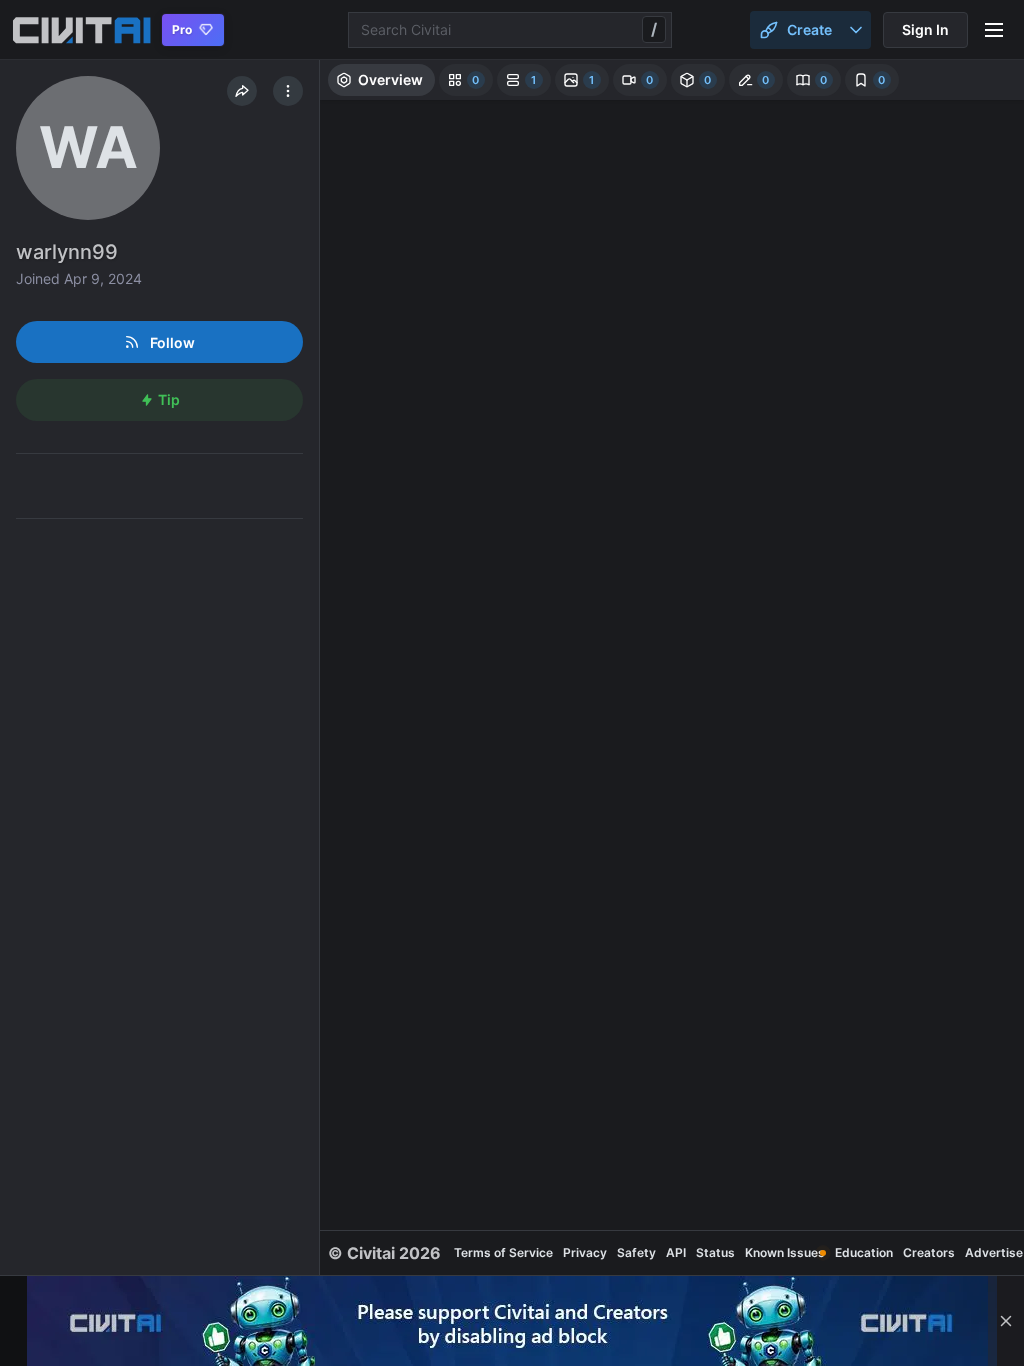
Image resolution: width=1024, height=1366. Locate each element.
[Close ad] (1006, 1321)
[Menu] (994, 30)
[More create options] (856, 30)
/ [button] (654, 29)
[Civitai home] (81, 30)
